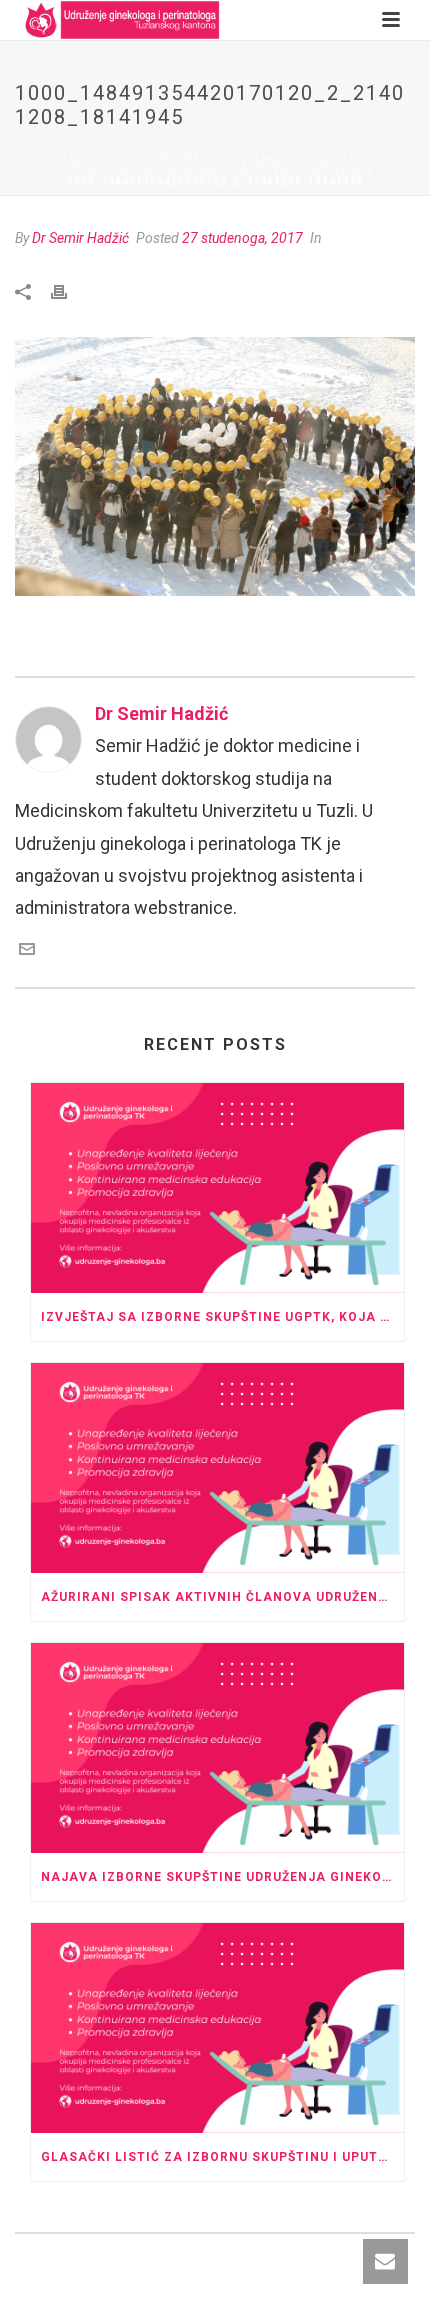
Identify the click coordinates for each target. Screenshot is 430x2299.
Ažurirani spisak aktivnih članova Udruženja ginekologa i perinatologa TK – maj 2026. (222, 1597)
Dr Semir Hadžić (80, 238)
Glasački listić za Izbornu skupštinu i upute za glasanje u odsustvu (222, 2157)
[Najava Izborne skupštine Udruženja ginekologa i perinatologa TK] (217, 1748)
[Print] (69, 290)
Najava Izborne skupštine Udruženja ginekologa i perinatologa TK (222, 1877)
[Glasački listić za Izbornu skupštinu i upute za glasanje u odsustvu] (217, 2028)
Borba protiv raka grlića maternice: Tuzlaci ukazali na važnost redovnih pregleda (230, 165)
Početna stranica (88, 159)
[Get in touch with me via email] (27, 950)
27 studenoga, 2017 (242, 238)
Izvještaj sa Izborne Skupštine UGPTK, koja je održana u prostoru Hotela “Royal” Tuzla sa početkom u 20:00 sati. (222, 1317)
